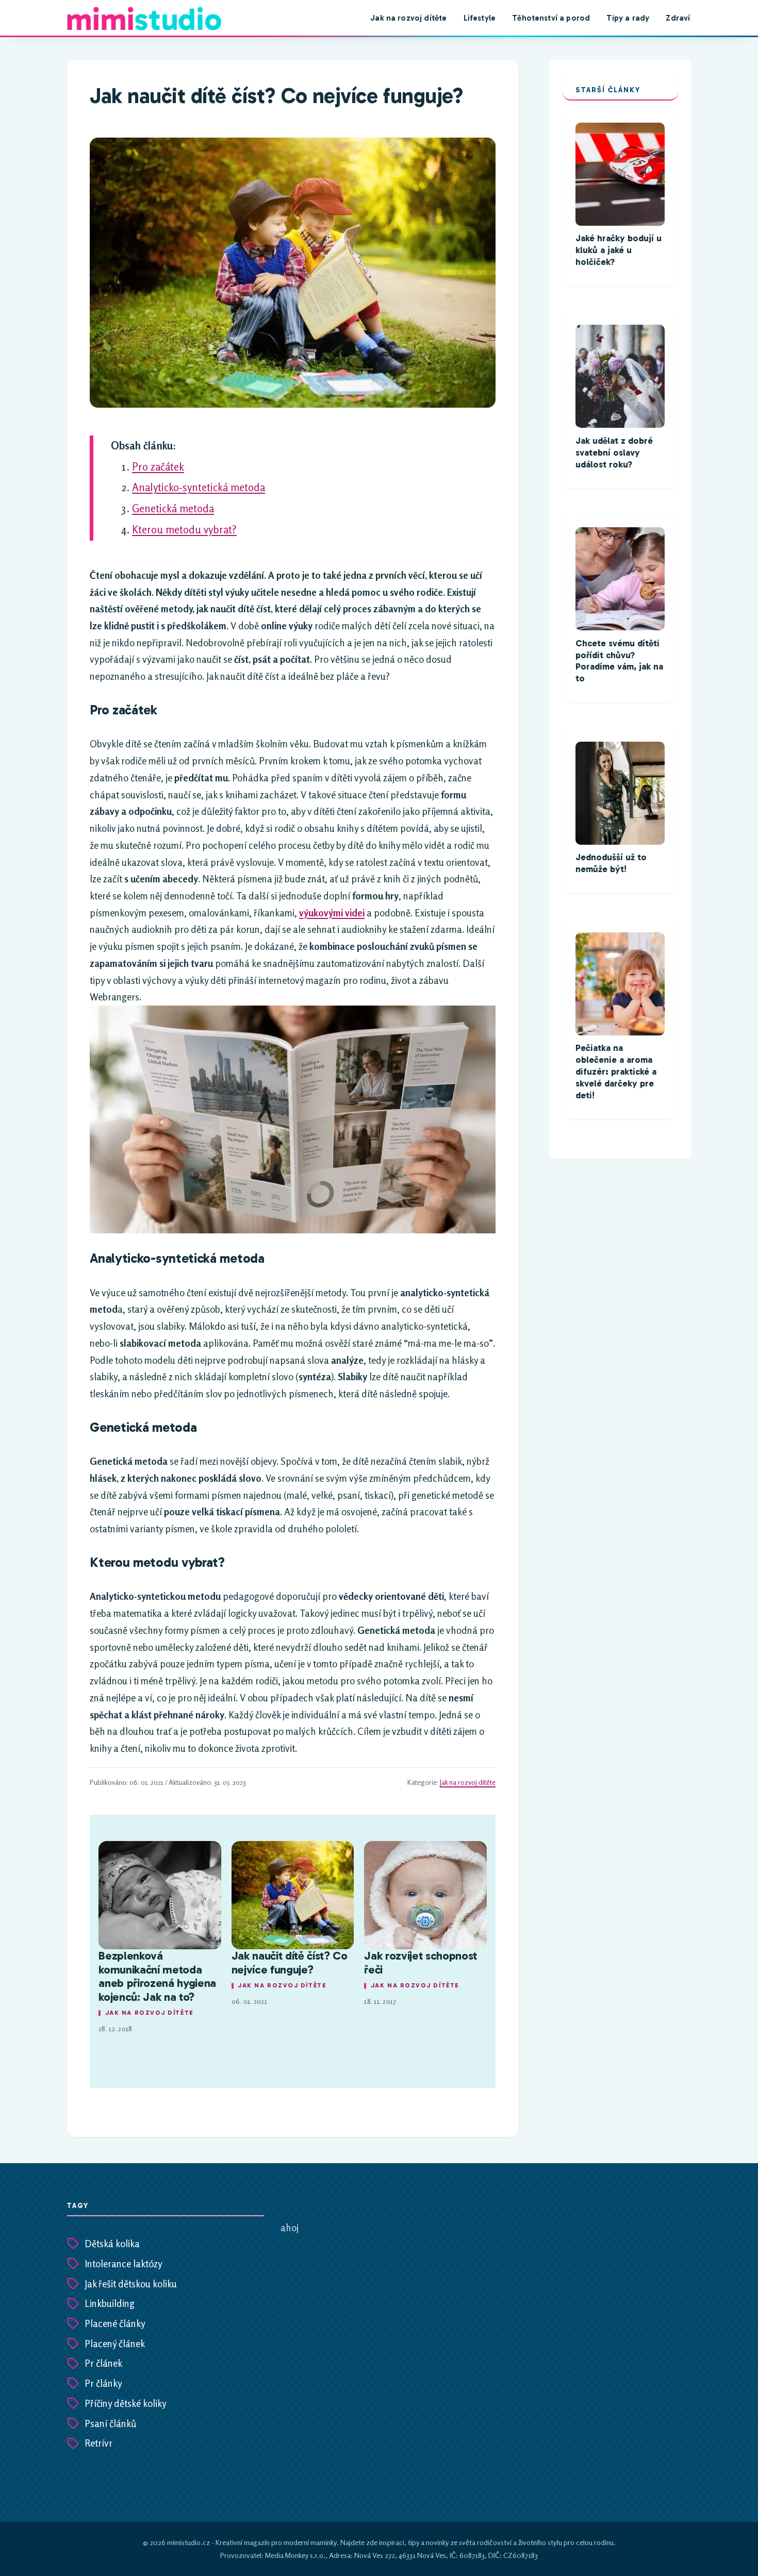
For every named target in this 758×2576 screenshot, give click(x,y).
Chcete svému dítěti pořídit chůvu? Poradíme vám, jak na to (619, 661)
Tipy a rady (628, 18)
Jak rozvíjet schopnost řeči (421, 1963)
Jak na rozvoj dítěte (408, 18)
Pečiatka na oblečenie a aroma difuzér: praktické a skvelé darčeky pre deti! (616, 1072)
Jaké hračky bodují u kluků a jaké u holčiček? (619, 250)
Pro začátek (158, 467)
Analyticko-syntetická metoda (199, 487)
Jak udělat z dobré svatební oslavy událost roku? (614, 453)
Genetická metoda (173, 508)
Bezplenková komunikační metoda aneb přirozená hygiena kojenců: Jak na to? (157, 1976)
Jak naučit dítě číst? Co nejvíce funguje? (290, 1963)
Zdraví (678, 18)
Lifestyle (480, 18)
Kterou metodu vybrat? (184, 530)
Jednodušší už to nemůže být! (611, 863)
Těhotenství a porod (551, 18)
